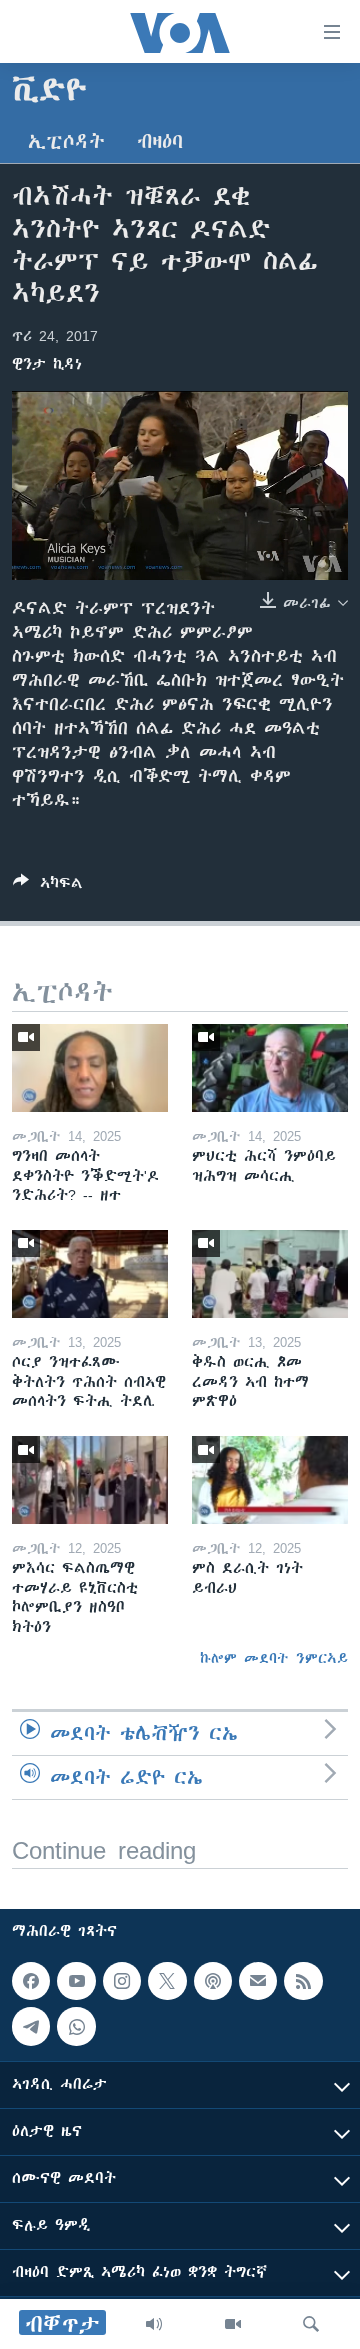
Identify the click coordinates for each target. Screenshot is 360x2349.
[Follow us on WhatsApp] (76, 2027)
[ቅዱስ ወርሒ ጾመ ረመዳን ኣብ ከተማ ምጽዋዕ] (270, 1274)
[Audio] (154, 2324)
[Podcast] (213, 1981)
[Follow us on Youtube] (76, 1981)
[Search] (311, 2324)
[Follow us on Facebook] (31, 1981)
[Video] (233, 2324)
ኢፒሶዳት (66, 141)
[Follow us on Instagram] (122, 1981)
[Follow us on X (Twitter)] (167, 1981)
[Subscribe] (258, 1981)
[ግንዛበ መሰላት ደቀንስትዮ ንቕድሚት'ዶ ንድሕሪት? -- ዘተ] (90, 1068)
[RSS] (303, 1981)
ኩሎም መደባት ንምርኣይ (274, 1658)
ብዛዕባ (160, 141)
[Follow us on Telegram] (31, 2027)
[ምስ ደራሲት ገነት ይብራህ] (270, 1480)
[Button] (48, 886)
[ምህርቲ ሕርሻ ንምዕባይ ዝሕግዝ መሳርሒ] (270, 1068)
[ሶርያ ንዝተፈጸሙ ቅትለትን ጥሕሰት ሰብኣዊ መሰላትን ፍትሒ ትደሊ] (90, 1274)
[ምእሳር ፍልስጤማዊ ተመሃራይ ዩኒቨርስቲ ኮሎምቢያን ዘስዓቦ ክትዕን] (90, 1480)
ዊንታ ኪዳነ (47, 364)
